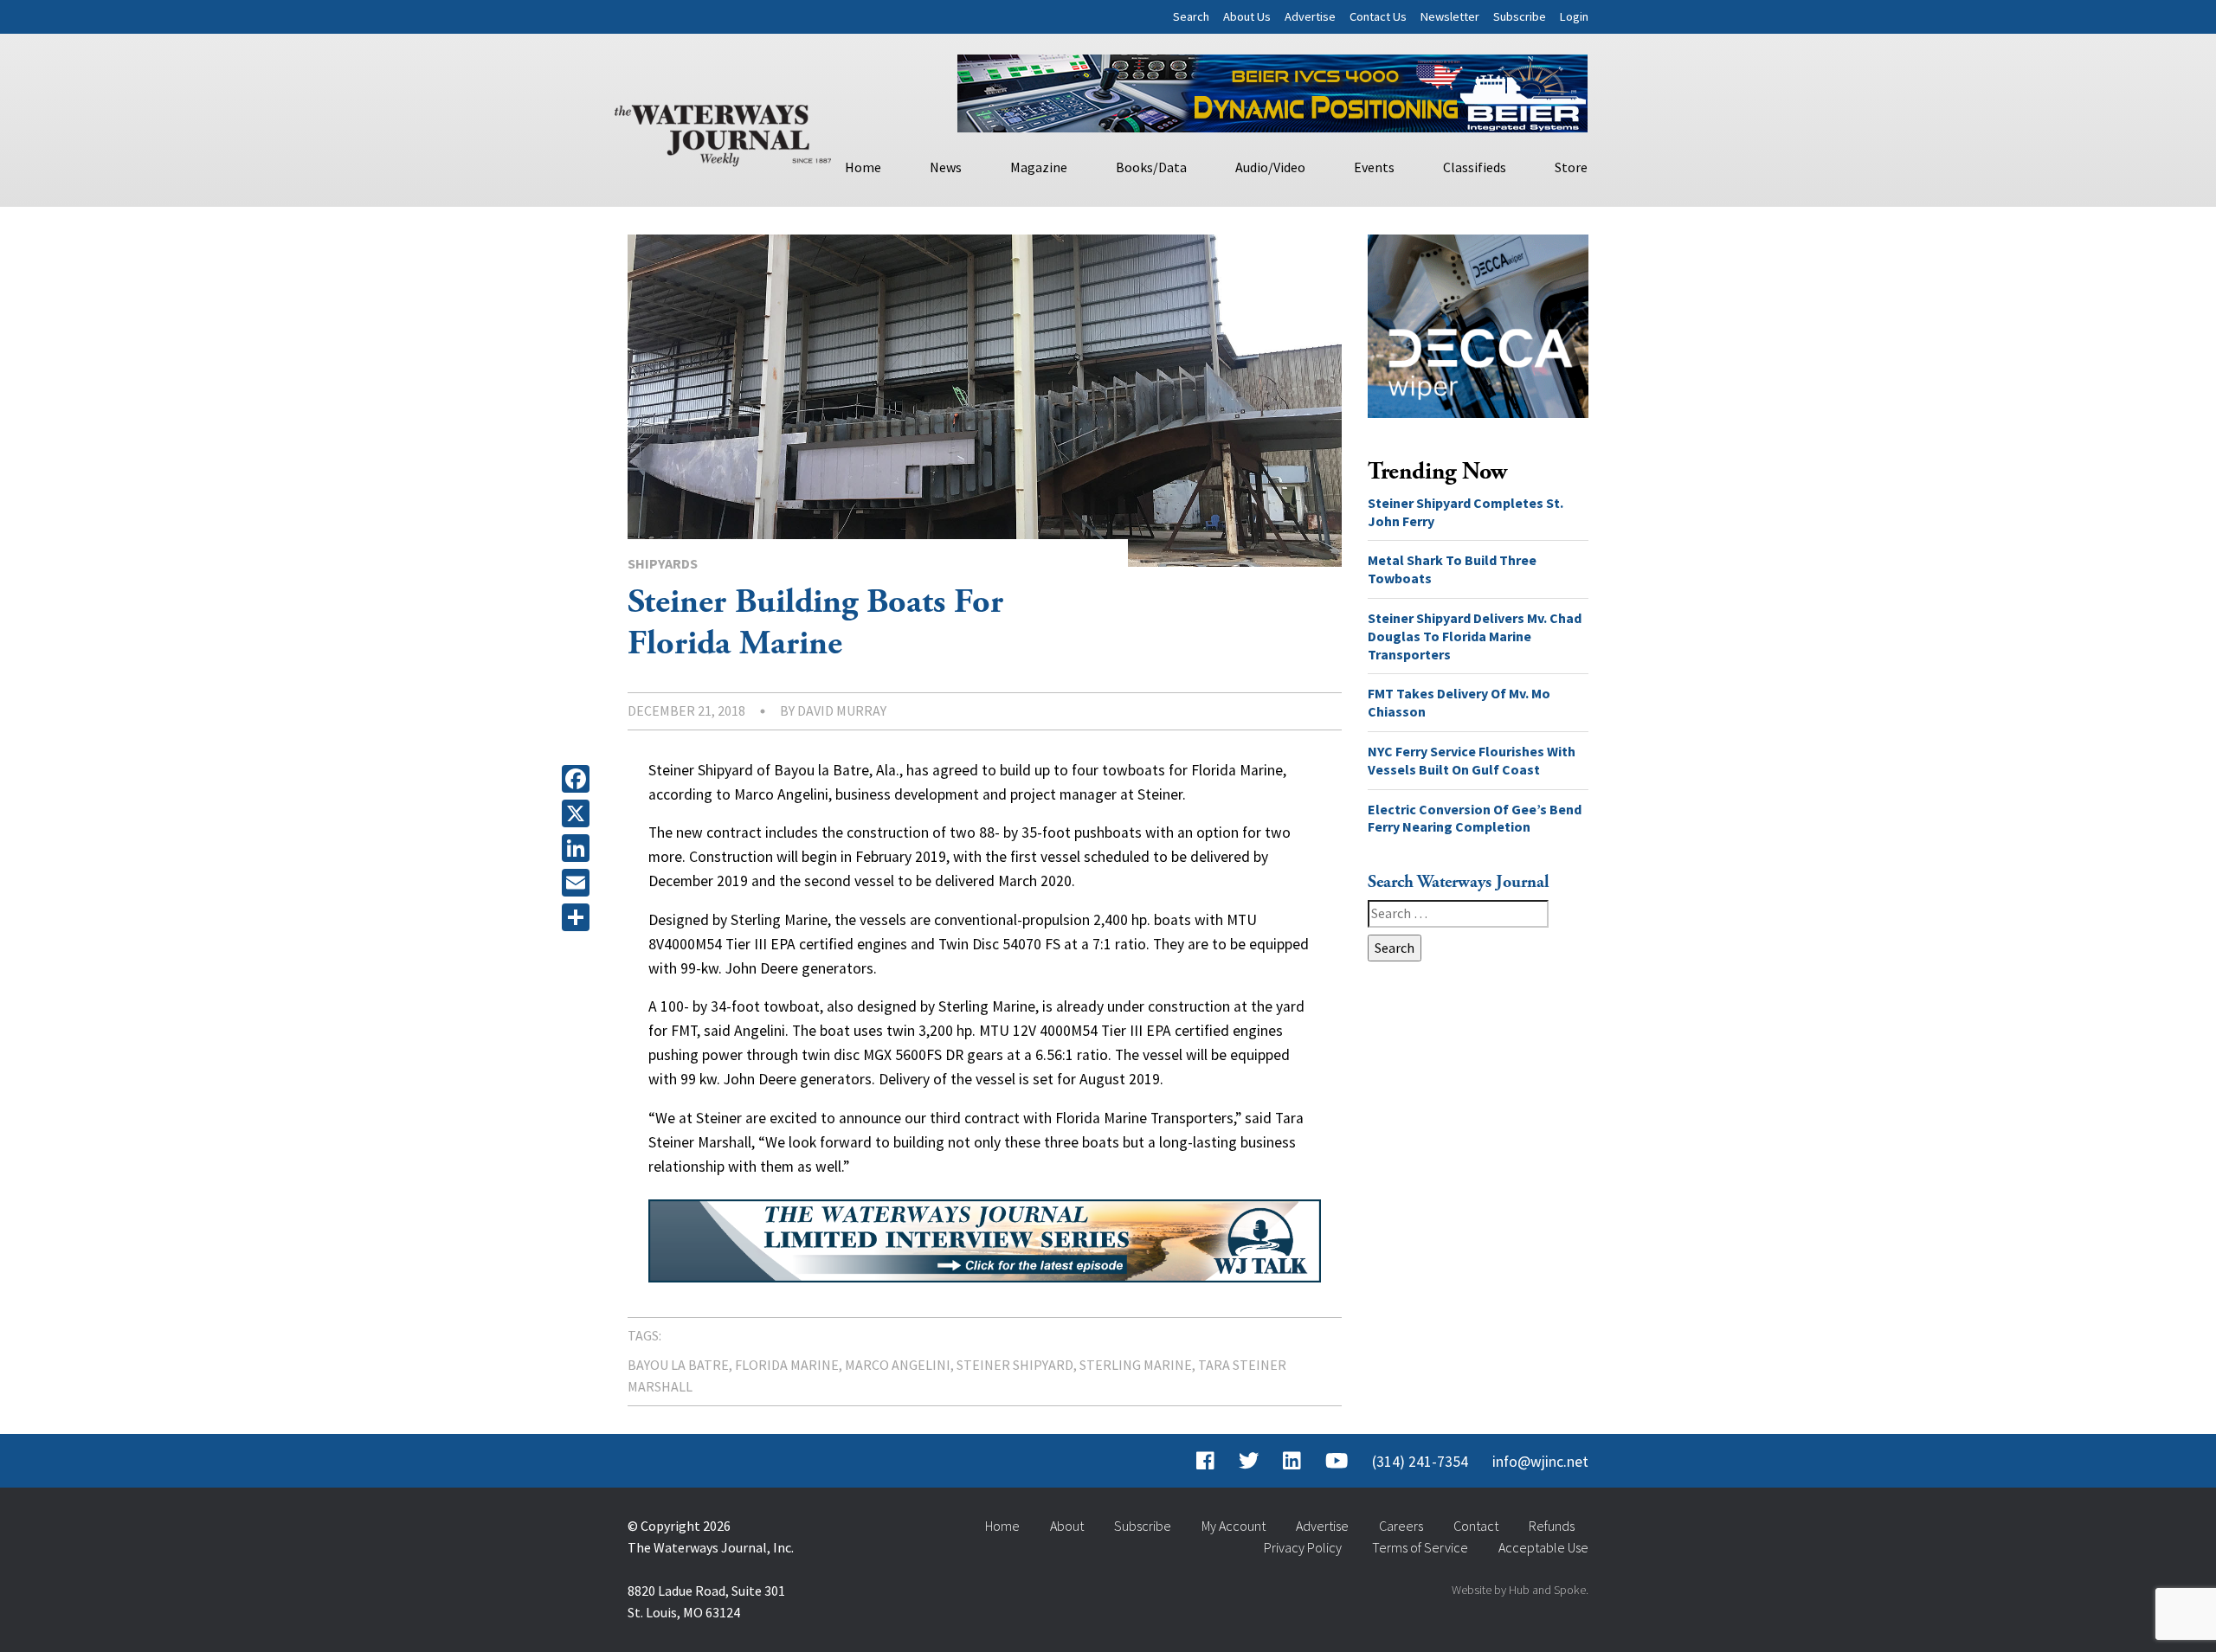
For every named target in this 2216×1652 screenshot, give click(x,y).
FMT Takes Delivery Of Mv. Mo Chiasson (1459, 702)
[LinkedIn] (579, 848)
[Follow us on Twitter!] (1249, 1462)
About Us (1247, 16)
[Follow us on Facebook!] (1205, 1462)
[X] (579, 813)
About (1067, 1526)
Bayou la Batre (678, 1365)
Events (1374, 167)
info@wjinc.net (1540, 1462)
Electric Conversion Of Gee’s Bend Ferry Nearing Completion (1475, 818)
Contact (1476, 1526)
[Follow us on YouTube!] (1337, 1462)
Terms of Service (1420, 1547)
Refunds (1552, 1526)
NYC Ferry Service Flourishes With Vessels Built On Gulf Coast (1472, 760)
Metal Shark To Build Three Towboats (1452, 569)
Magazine (1039, 167)
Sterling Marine (1136, 1365)
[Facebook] (579, 779)
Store (1571, 167)
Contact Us (1378, 16)
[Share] (579, 917)
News (946, 167)
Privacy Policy (1303, 1547)
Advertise (1310, 16)
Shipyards (663, 563)
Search (1191, 16)
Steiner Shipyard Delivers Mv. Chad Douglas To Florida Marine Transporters (1475, 636)
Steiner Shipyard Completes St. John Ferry (1466, 512)
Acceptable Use (1543, 1547)
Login (1574, 16)
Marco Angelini (898, 1365)
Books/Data (1151, 167)
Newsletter (1450, 16)
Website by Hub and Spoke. (1520, 1590)
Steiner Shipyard (1015, 1365)
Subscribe (1520, 16)
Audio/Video (1270, 167)
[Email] (579, 883)
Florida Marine (787, 1365)
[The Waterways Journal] (723, 132)
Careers (1401, 1526)
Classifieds (1475, 167)
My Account (1234, 1526)
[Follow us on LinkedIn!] (1292, 1462)
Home (863, 167)
